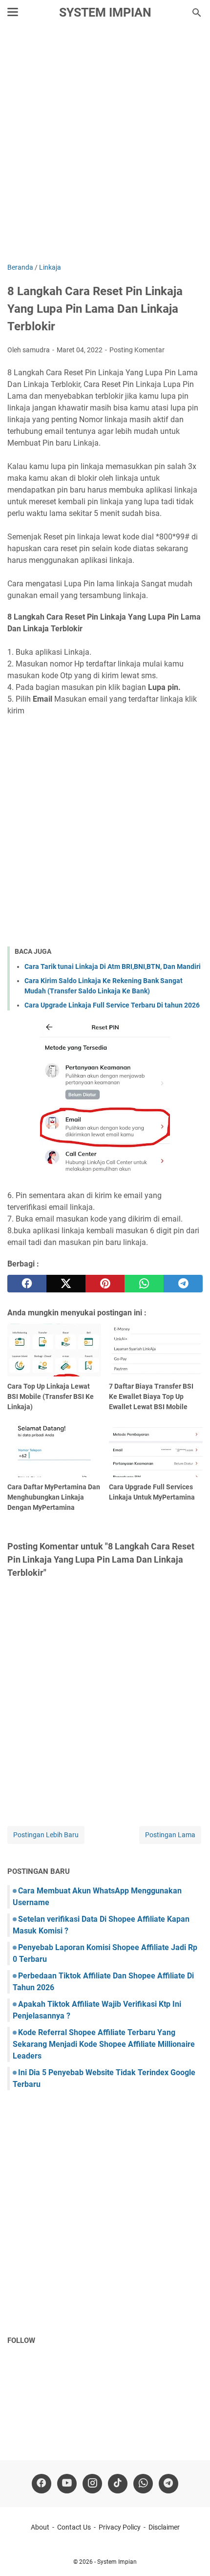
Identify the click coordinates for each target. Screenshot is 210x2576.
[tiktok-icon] (118, 2484)
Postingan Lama (170, 1835)
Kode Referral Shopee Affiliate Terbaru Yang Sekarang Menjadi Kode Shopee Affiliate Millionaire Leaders (104, 2044)
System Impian (105, 12)
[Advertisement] (105, 145)
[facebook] (27, 1284)
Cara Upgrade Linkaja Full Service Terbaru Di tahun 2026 (112, 1005)
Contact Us (74, 2527)
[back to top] (190, 2554)
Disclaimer (164, 2527)
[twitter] (66, 1284)
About (40, 2527)
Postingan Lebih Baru (46, 1835)
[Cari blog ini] (197, 13)
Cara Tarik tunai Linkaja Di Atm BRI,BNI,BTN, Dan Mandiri (113, 966)
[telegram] (183, 1284)
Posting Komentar (137, 350)
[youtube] (67, 2484)
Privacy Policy (120, 2527)
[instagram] (92, 2484)
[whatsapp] (144, 1284)
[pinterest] (105, 1284)
